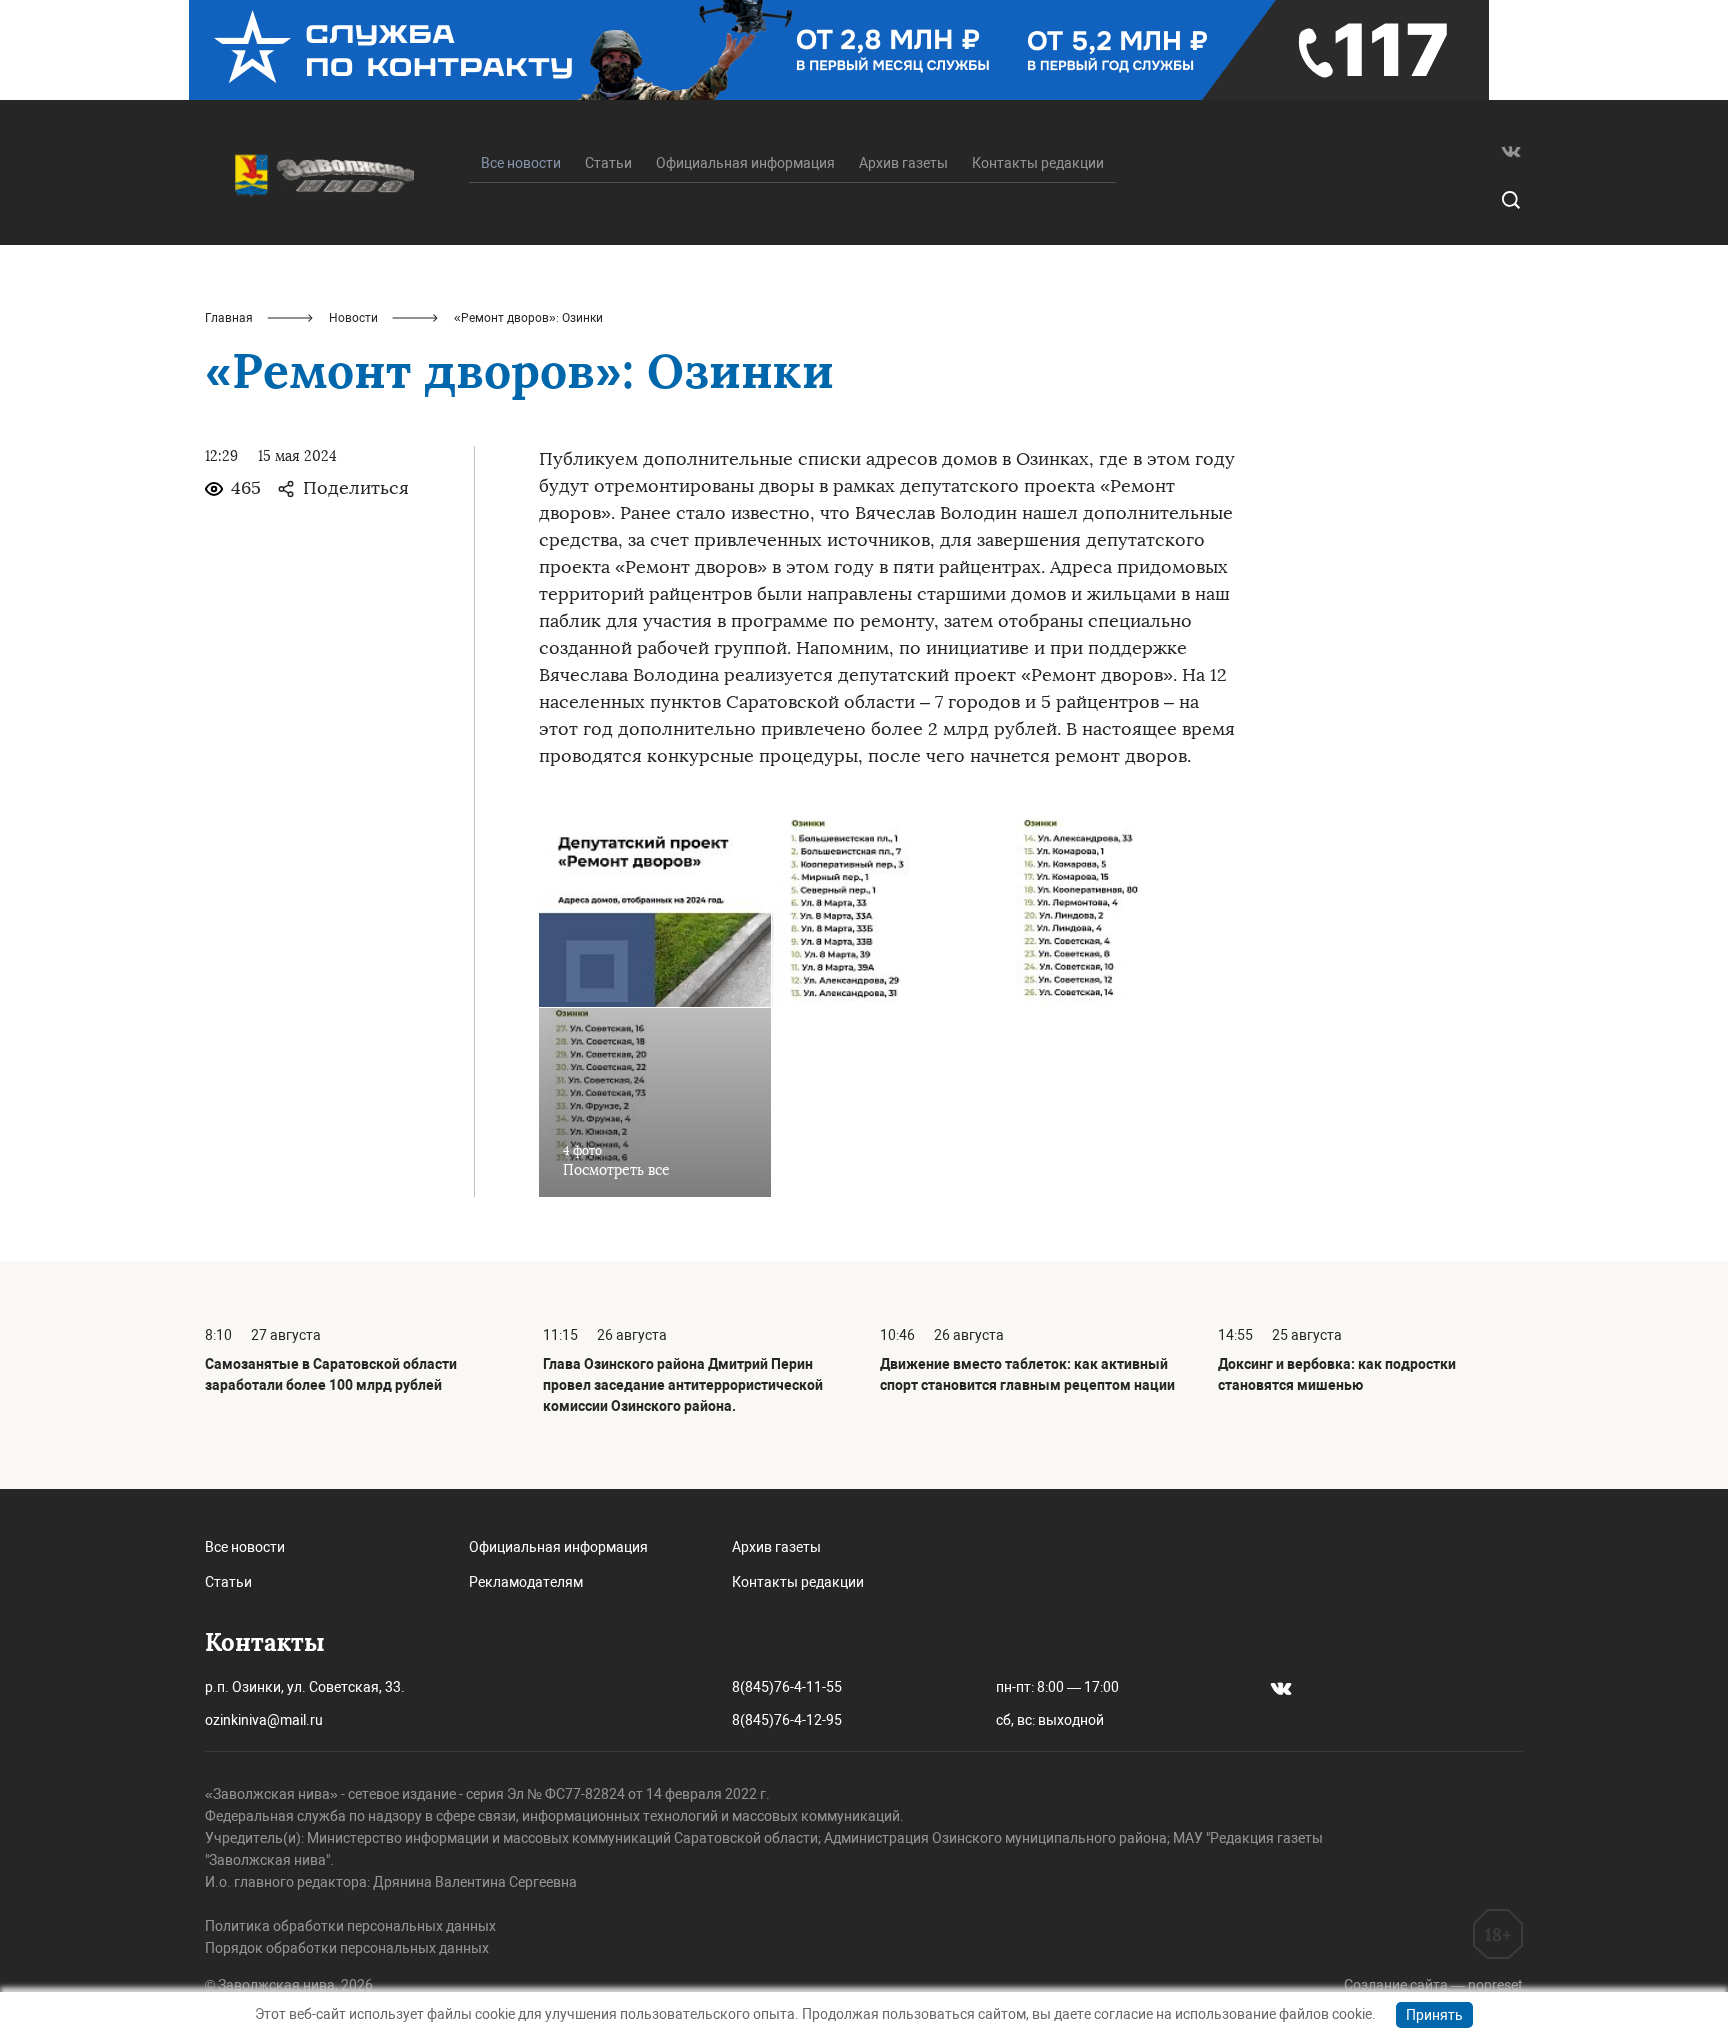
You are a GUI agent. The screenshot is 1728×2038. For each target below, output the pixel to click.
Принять (1434, 2015)
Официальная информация (745, 163)
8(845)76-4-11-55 (787, 1687)
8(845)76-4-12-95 (787, 1720)
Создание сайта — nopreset (1433, 1985)
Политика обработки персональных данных (350, 1926)
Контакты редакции (1038, 163)
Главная (229, 318)
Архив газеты (903, 163)
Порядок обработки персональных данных (347, 1948)
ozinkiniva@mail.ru (264, 1720)
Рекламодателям (526, 1582)
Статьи (608, 163)
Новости (353, 318)
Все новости (245, 1547)
